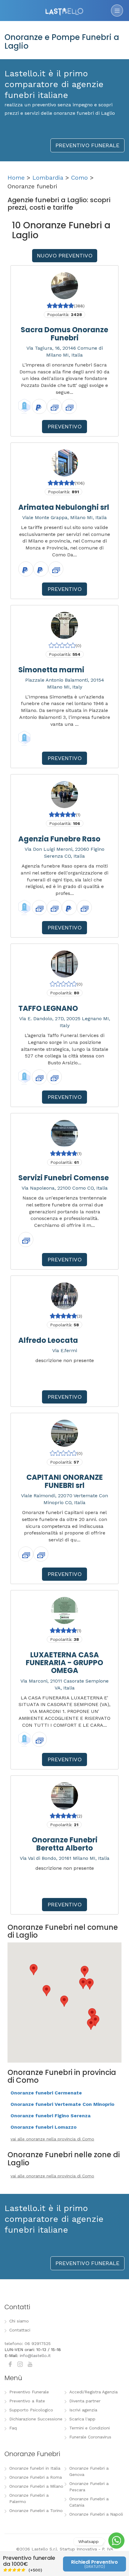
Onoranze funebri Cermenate (46, 2093)
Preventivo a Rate (27, 2401)
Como (79, 178)
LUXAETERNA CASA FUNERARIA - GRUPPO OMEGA (64, 1663)
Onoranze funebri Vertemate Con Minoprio (62, 2104)
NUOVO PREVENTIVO (65, 255)
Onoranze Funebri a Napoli (96, 2514)
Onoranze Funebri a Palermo (29, 2498)
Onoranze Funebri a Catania (89, 2502)
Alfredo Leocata (48, 1340)
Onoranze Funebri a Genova (89, 2471)
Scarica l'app (82, 2419)
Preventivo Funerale (29, 2392)
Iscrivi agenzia (83, 2410)
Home (16, 178)
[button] (91, 2024)
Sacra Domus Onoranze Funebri (64, 334)
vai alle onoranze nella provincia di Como (52, 2139)
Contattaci (20, 2330)
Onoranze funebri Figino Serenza (51, 2116)
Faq (13, 2428)
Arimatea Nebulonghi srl (64, 507)
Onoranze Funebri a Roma (36, 2477)
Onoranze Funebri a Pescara (89, 2487)
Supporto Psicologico (31, 2410)
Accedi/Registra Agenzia (93, 2392)
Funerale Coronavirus (90, 2437)
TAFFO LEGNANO (48, 1008)
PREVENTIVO (65, 426)
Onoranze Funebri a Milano (36, 2486)
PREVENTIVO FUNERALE (87, 145)
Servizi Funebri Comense (64, 1178)
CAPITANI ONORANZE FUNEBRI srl (65, 1481)
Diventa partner (85, 2401)
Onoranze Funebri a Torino (36, 2511)
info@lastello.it (35, 2356)
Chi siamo (19, 2321)
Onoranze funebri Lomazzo (43, 2127)
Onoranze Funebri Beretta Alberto (65, 1844)
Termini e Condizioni (90, 2428)
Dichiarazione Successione (36, 2419)
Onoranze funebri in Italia (35, 2468)
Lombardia (48, 178)
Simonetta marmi (51, 670)
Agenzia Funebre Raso (59, 839)
